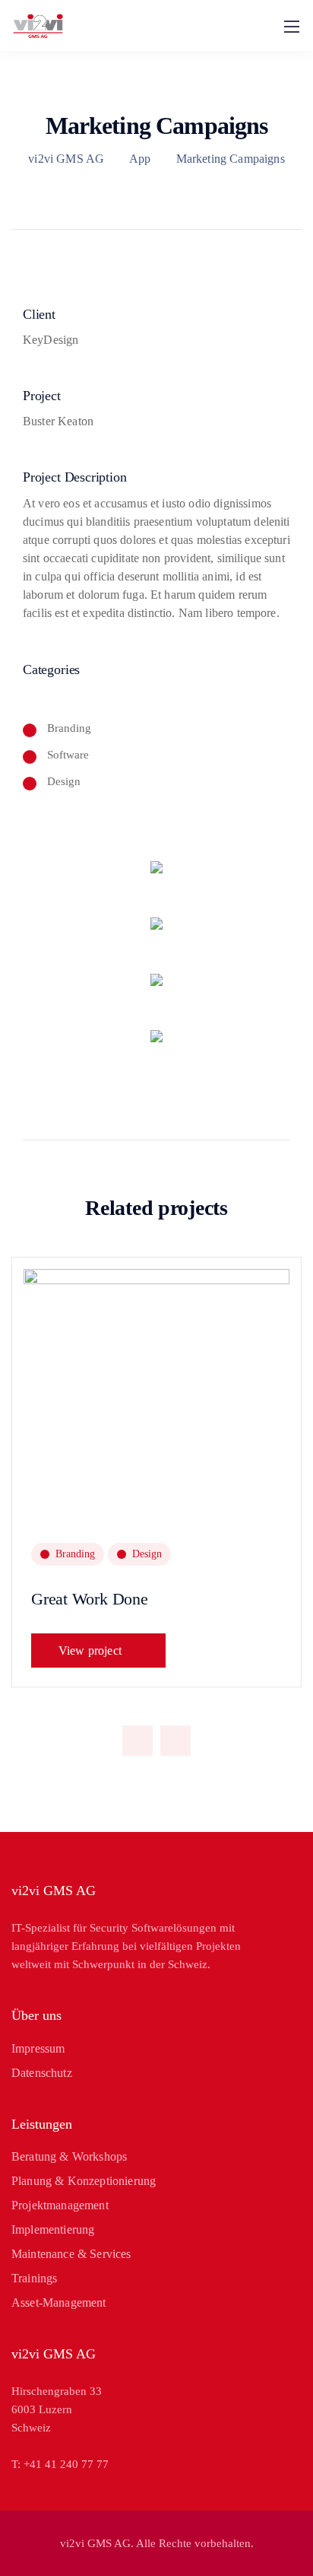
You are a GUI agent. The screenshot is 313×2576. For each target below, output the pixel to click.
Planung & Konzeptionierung (84, 2181)
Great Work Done (90, 1599)
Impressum (38, 2048)
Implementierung (53, 2229)
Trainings (34, 2278)
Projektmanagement (60, 2205)
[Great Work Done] (156, 1455)
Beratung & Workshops (69, 2156)
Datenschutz (42, 2073)
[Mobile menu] (292, 27)
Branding (75, 1554)
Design (147, 1554)
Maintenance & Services (71, 2254)
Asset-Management (59, 2302)
